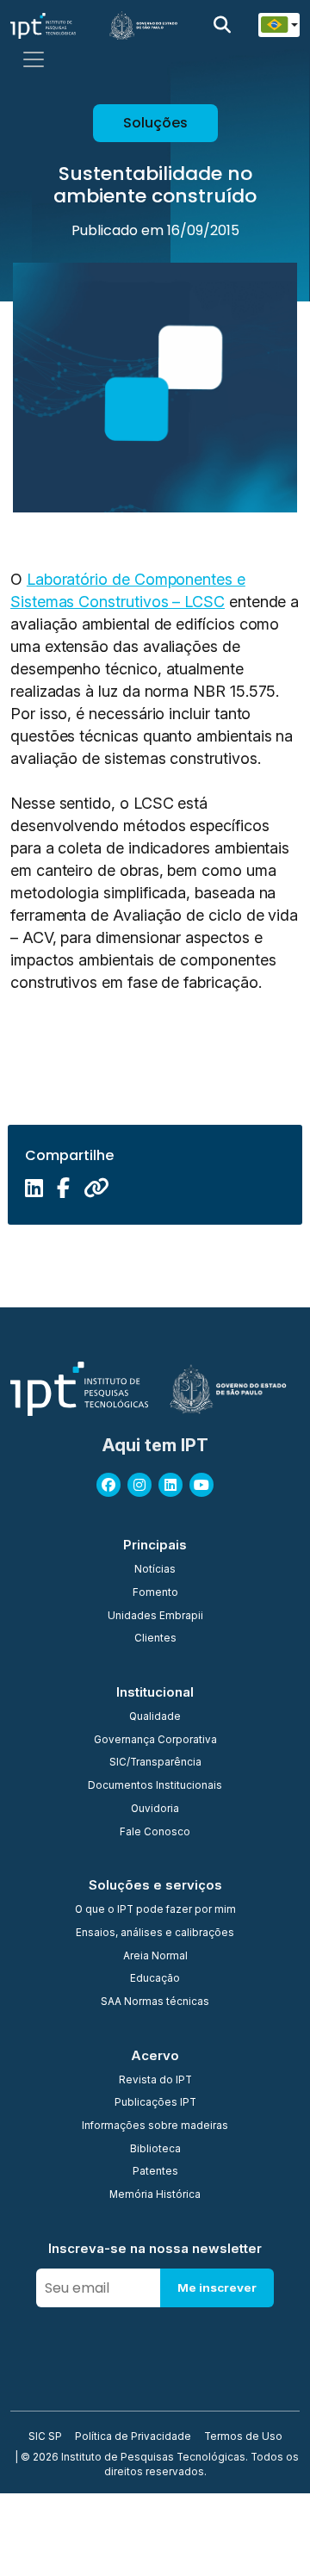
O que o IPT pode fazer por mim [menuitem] (155, 1910)
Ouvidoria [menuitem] (155, 1809)
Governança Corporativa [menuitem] (155, 1741)
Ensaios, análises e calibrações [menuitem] (155, 1934)
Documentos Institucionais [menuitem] (155, 1786)
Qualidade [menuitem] (155, 1717)
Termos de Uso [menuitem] (243, 2437)
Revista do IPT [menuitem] (155, 2081)
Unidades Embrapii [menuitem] (155, 1617)
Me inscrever (217, 2287)
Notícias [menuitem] (155, 1570)
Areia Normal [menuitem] (155, 1957)
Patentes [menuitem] (155, 2172)
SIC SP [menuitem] (45, 2437)
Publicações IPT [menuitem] (155, 2103)
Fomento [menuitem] (155, 1593)
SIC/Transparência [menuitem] (155, 1763)
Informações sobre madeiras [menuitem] (155, 2126)
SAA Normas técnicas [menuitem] (155, 2002)
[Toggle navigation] (34, 59)
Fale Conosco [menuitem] (155, 1833)
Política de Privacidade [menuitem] (133, 2437)
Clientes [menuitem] (155, 1639)
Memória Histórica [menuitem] (155, 2195)
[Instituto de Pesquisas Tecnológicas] (43, 25)
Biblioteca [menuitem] (155, 2150)
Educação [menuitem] (155, 1979)
